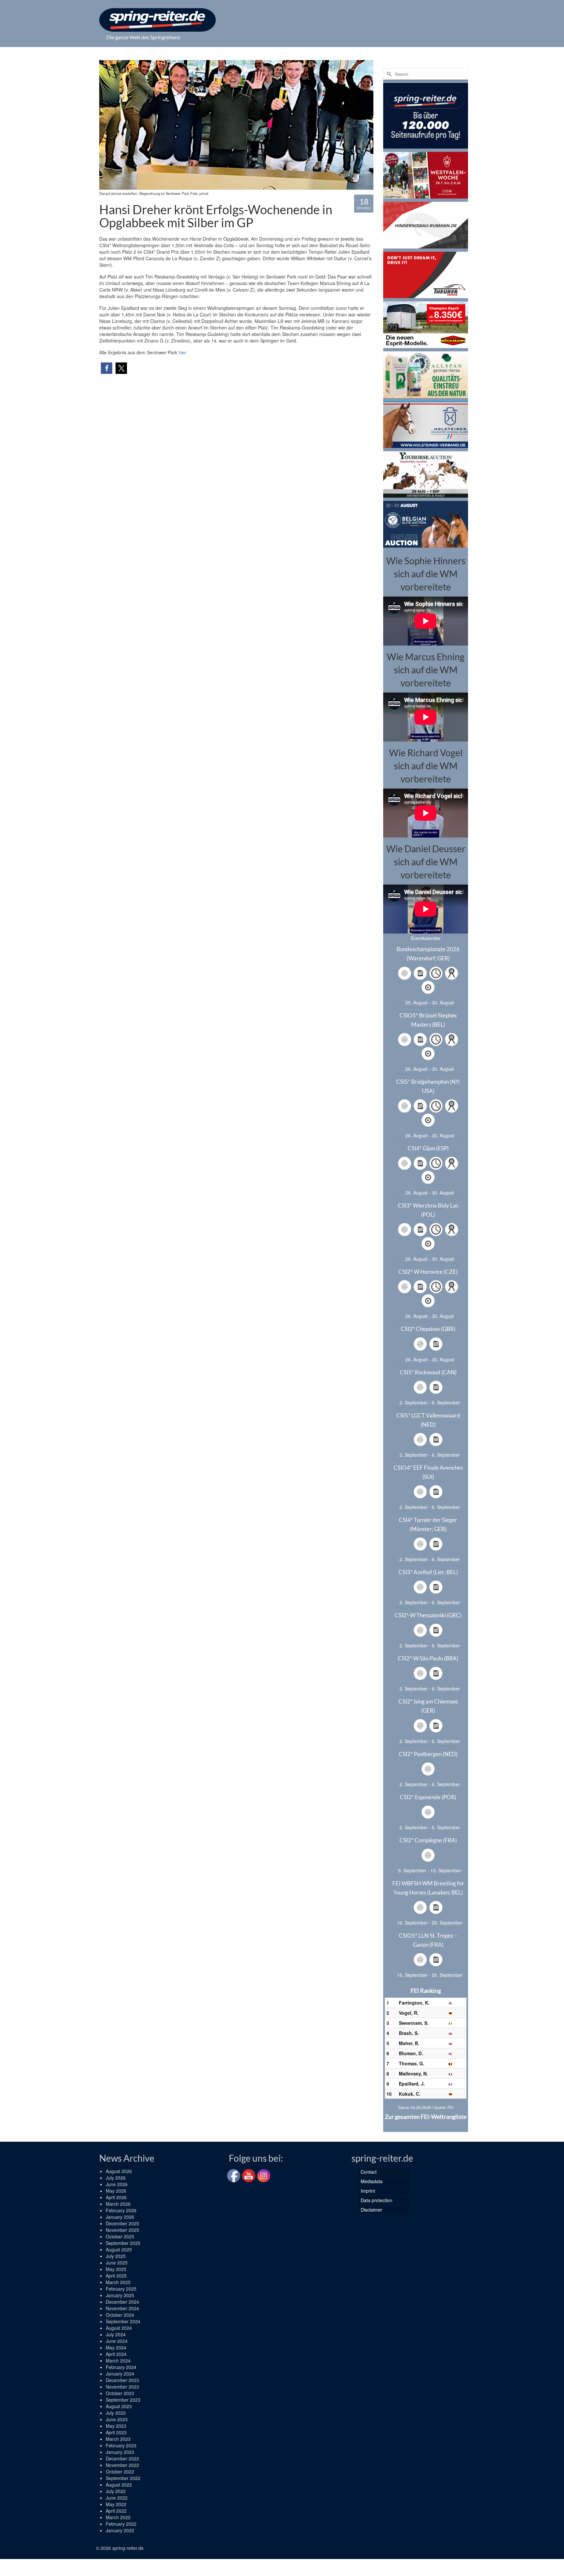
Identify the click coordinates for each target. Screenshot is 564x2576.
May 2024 (116, 2347)
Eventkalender (426, 938)
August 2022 (119, 2485)
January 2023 (120, 2452)
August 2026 (119, 2171)
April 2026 (116, 2197)
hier (182, 352)
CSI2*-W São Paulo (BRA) (428, 1658)
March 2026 (118, 2204)
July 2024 (116, 2334)
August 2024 (119, 2328)
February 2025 (121, 2289)
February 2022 (121, 2524)
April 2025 (116, 2276)
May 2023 (116, 2426)
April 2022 (116, 2511)
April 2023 (116, 2432)
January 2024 (120, 2374)
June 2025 (117, 2263)
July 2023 (116, 2413)
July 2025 (116, 2256)
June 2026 (117, 2184)
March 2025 (118, 2282)
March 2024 (118, 2360)
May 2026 (116, 2191)
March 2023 (118, 2439)
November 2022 (122, 2465)
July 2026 (116, 2178)
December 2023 (122, 2380)
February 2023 (121, 2445)
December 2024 (122, 2302)
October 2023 (120, 2393)
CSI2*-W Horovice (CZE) (428, 1272)
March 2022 (118, 2517)
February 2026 (121, 2210)
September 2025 (123, 2243)
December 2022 (122, 2458)
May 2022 (116, 2504)
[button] (107, 368)
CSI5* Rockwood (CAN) (428, 1372)
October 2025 (120, 2236)
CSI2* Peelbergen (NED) (428, 1754)
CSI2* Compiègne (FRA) (428, 1840)
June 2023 (117, 2419)
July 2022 (116, 2491)
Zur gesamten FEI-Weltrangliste (426, 2117)
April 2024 (116, 2354)
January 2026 (120, 2217)
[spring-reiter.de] (157, 20)
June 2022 (117, 2498)
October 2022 (120, 2472)
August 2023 (119, 2406)
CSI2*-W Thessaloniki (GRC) (428, 1615)
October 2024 (120, 2315)
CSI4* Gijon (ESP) (428, 1148)
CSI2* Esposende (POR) (428, 1797)
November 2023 (122, 2387)
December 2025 (122, 2223)
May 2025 (116, 2269)
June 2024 (117, 2341)
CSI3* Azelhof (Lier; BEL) (428, 1572)
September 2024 (123, 2321)
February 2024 (121, 2367)
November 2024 (122, 2308)
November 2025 (122, 2230)
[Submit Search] (388, 74)
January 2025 (120, 2295)
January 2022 (120, 2530)
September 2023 (123, 2400)
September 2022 (123, 2478)
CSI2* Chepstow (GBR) (428, 1329)
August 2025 (119, 2249)
